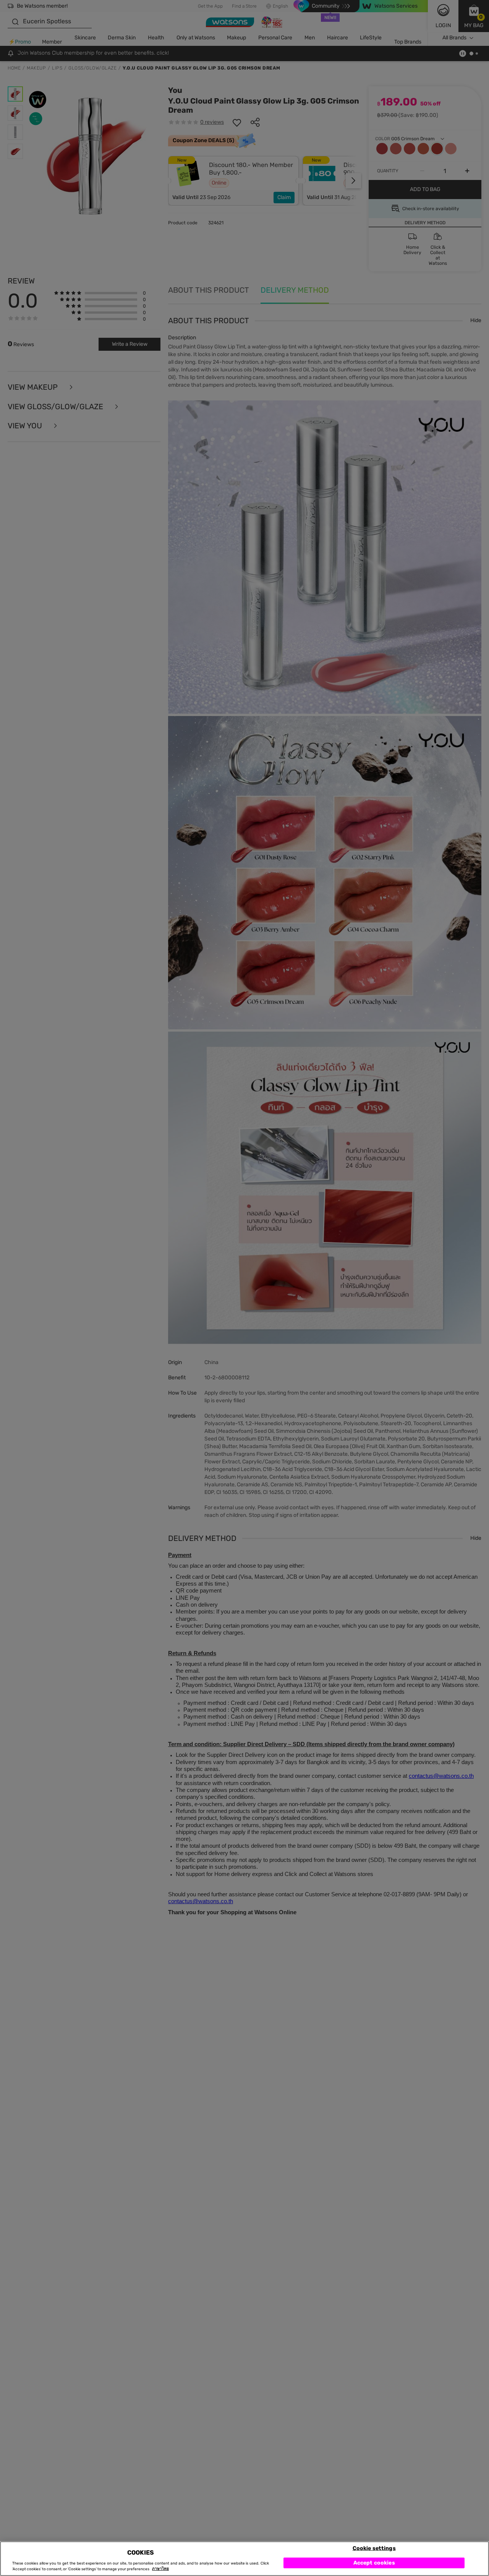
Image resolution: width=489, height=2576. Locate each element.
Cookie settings (374, 2548)
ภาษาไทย (160, 2569)
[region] (244, 2559)
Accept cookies (374, 2562)
